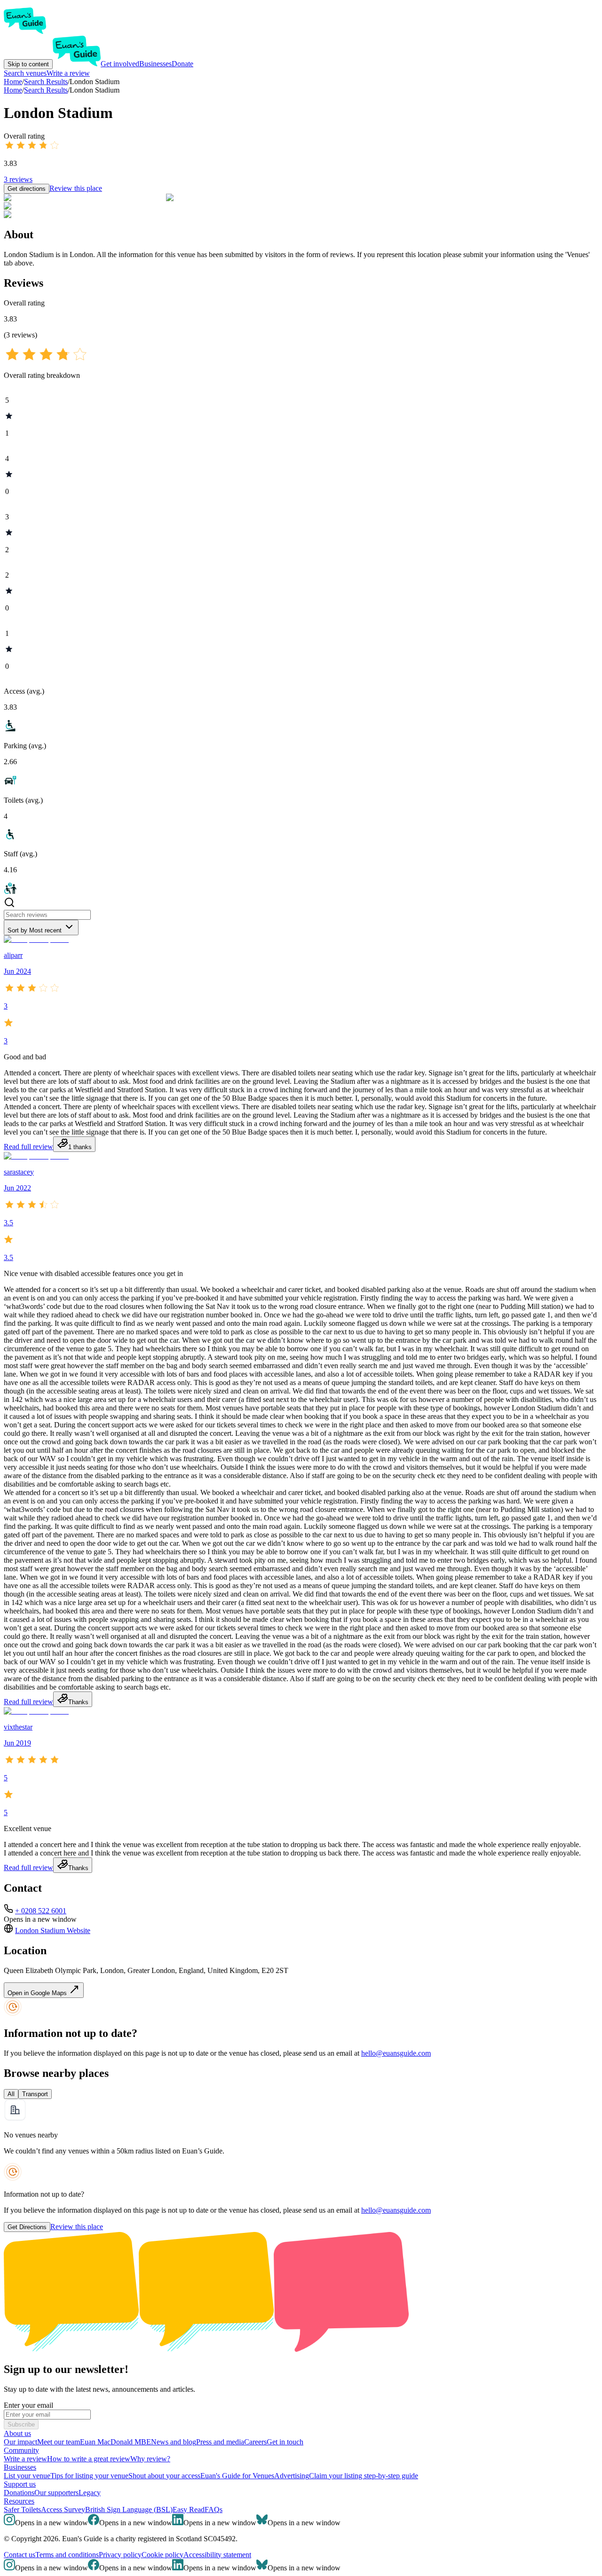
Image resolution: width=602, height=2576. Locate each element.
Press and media (220, 2442)
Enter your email (28, 2405)
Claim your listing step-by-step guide (364, 2476)
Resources (19, 2501)
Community (21, 2450)
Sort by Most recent (35, 930)
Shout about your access (164, 2476)
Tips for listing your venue (89, 2476)
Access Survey (63, 2509)
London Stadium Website (53, 1930)
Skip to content (28, 64)
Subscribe (21, 2424)
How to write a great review (89, 2459)
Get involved (120, 64)
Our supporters (56, 2493)
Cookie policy (162, 2555)
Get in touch (285, 2442)
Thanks (78, 1702)
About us (17, 2433)
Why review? (150, 2459)
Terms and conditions (67, 2555)
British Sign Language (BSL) (129, 2509)
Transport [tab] (35, 2094)
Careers (255, 2442)
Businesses (155, 64)
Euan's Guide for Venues (237, 2476)
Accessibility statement (217, 2555)
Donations (19, 2493)
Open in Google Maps (38, 1993)
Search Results (46, 90)
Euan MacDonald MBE (115, 2442)
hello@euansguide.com (396, 2053)
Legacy (90, 2493)
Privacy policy (120, 2555)
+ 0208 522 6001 (41, 1911)
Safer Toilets (22, 2509)
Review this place (76, 188)
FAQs (214, 2509)
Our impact (20, 2442)
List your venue (27, 2476)
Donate (182, 64)
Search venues (25, 73)
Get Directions (27, 2227)
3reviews (18, 179)
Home (13, 90)
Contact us (20, 2555)
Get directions (27, 189)
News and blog (174, 2442)
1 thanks (80, 1147)
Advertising (292, 2476)
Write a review (68, 73)
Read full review (28, 1147)
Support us (20, 2484)
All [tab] (11, 2094)
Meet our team (59, 2442)
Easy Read (189, 2509)
